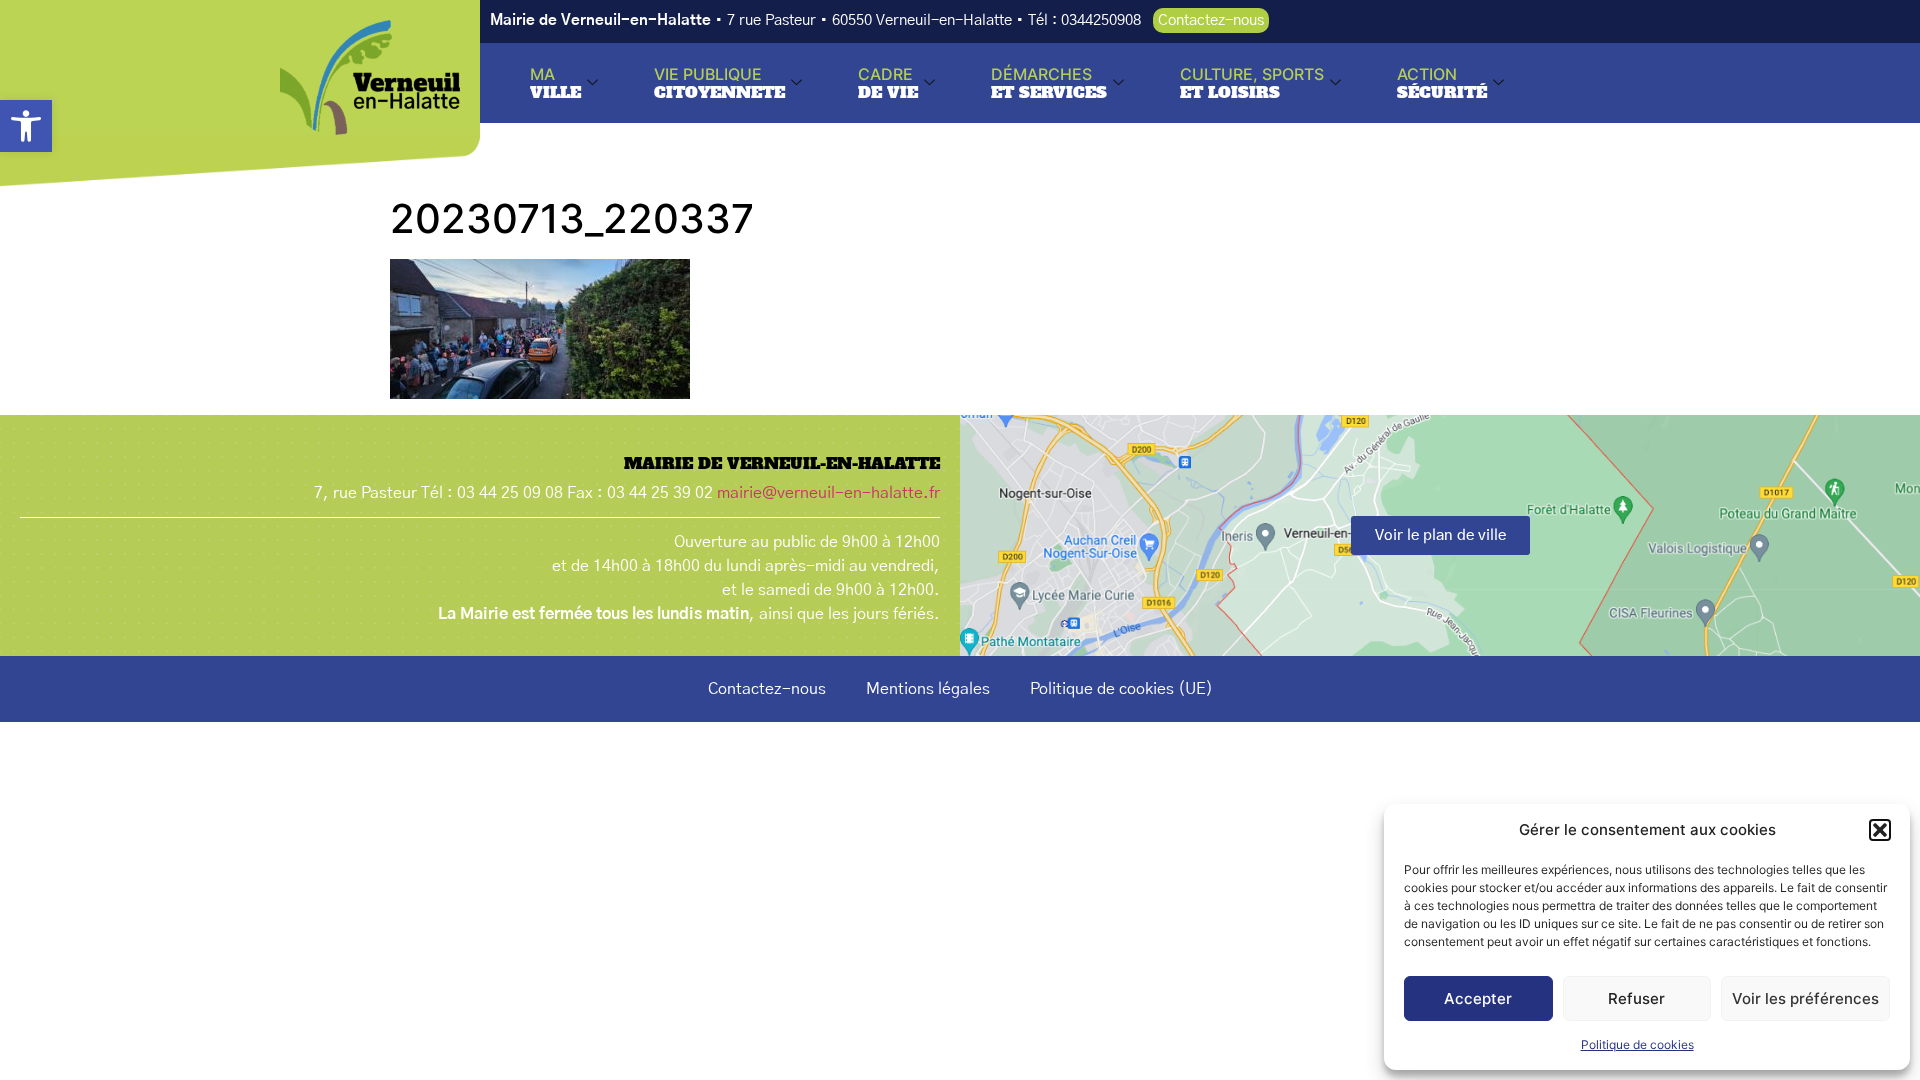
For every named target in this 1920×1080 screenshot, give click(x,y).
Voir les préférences (1805, 998)
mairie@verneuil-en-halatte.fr (828, 493)
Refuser (1636, 998)
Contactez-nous (767, 689)
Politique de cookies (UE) (1121, 689)
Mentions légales (928, 689)
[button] (26, 126)
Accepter (1478, 998)
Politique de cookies (1637, 1044)
